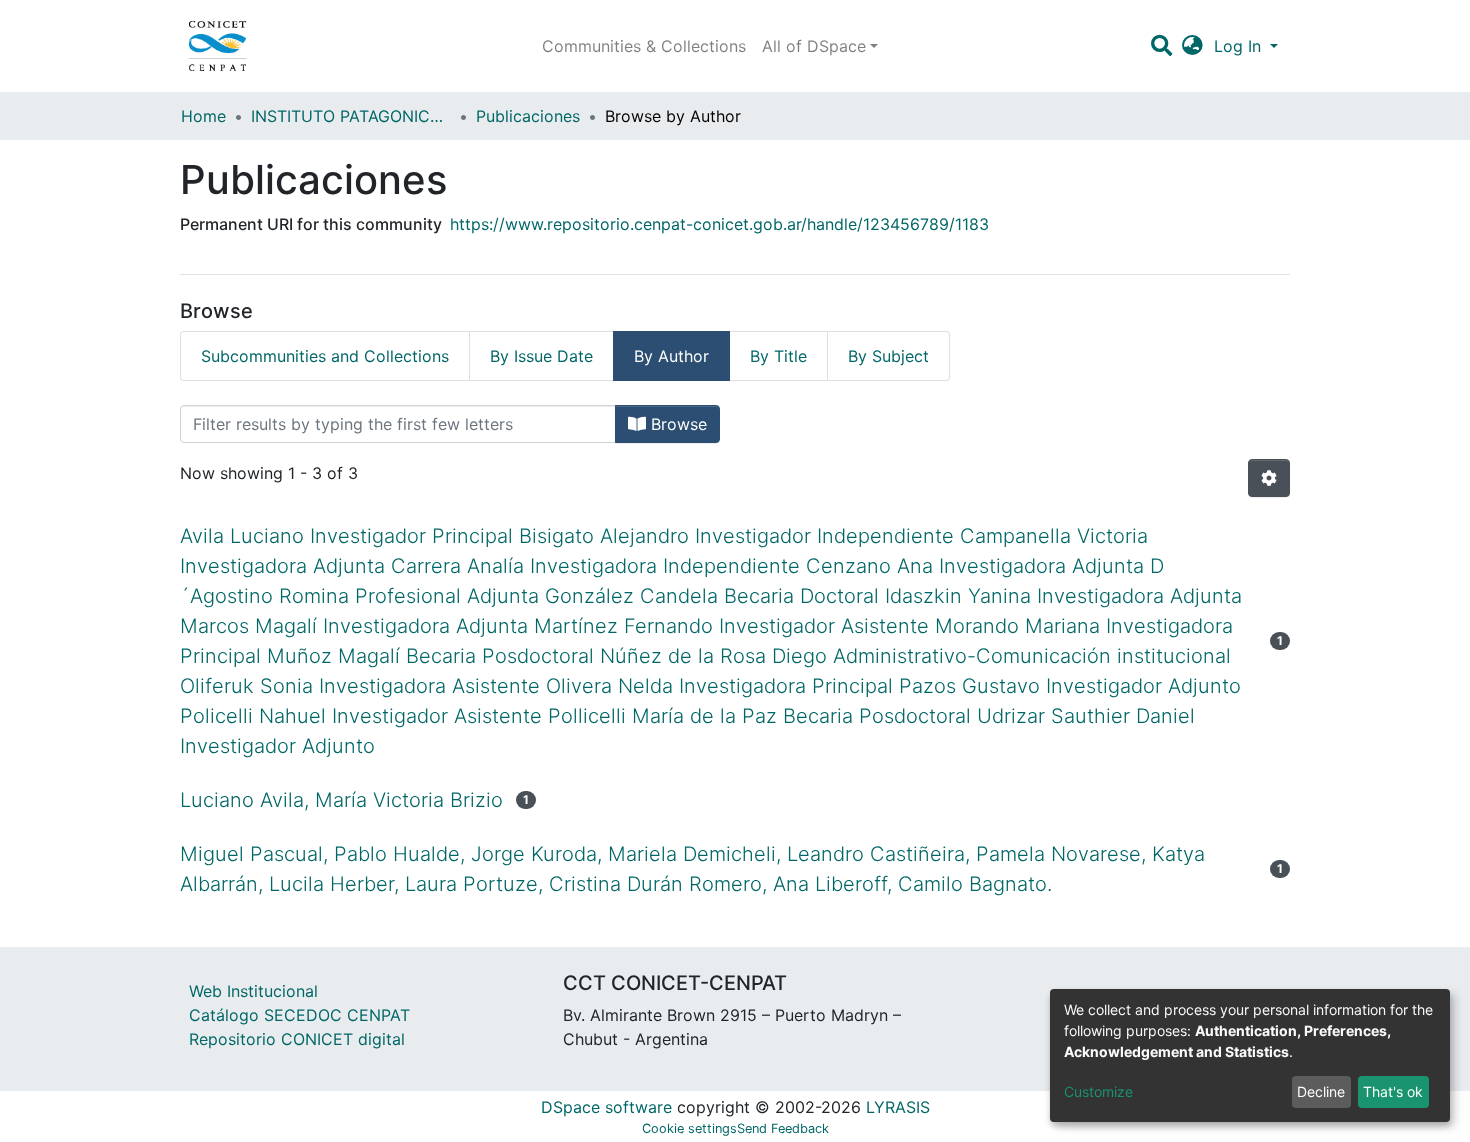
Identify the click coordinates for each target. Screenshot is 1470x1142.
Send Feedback (783, 1128)
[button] (1192, 46)
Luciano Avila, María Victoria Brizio (341, 800)
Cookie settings (689, 1128)
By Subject (888, 356)
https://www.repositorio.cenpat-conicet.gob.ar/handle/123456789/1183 (719, 224)
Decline (1321, 1091)
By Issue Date (541, 356)
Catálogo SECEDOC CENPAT (299, 1015)
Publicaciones (528, 116)
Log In (1240, 46)
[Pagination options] (1269, 478)
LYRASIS (898, 1107)
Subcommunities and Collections (325, 356)
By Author (671, 356)
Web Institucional (253, 991)
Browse (676, 424)
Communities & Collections (644, 46)
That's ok (1393, 1091)
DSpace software (606, 1107)
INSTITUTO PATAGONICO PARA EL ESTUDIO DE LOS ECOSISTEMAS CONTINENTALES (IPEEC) (351, 116)
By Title (778, 356)
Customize (1098, 1091)
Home (203, 116)
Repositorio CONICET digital (297, 1039)
